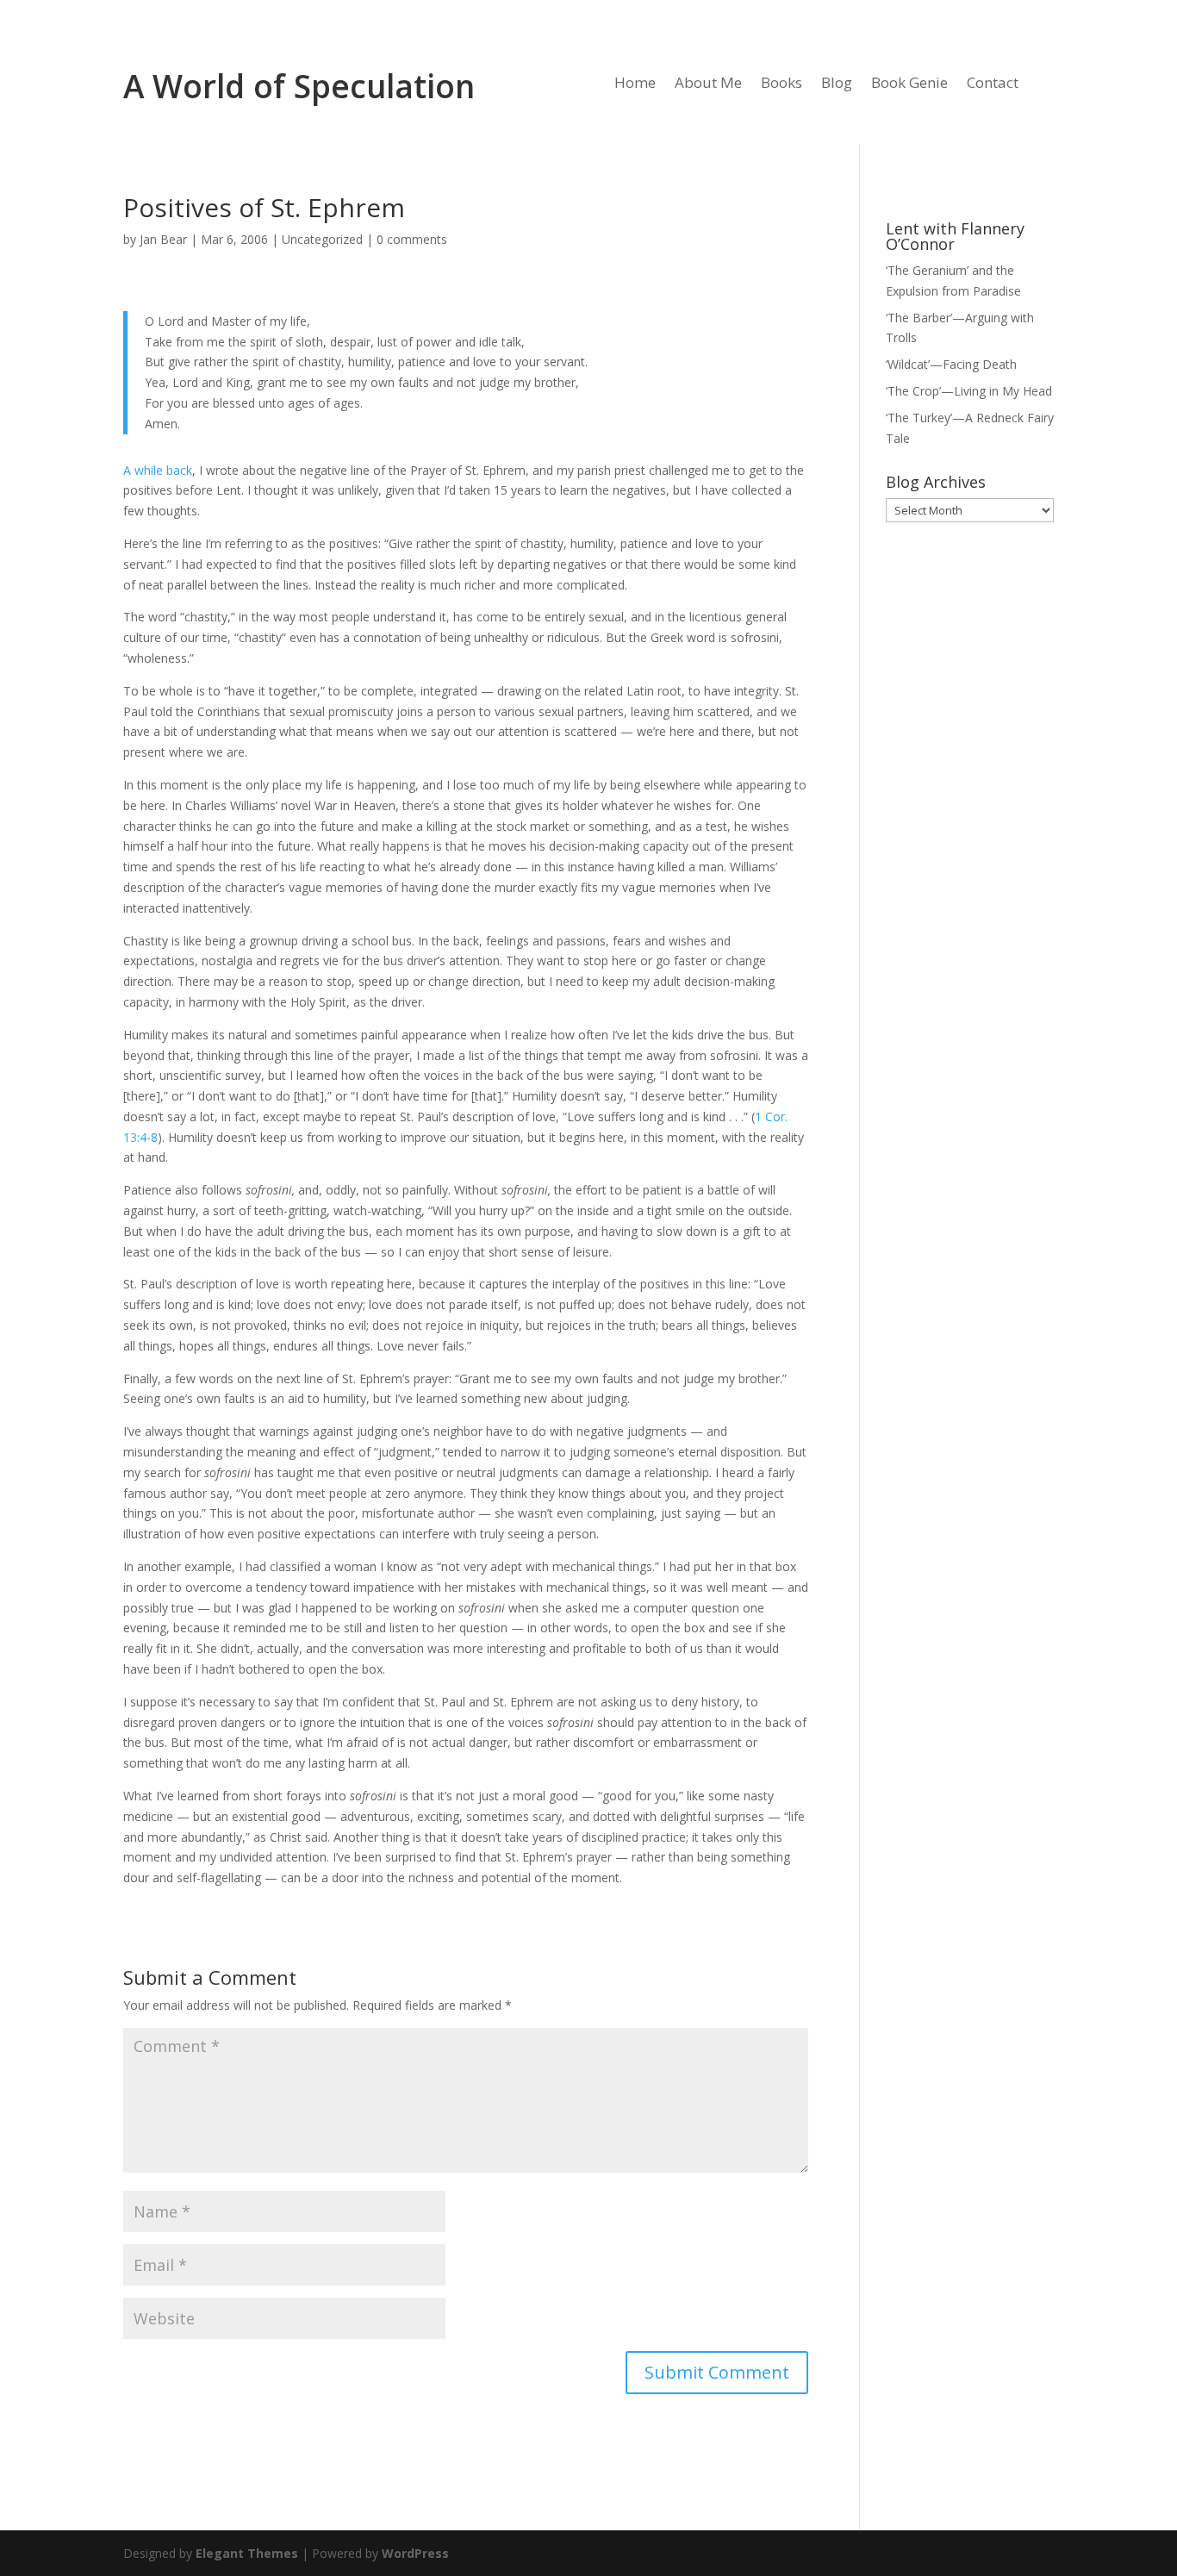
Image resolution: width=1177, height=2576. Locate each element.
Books (782, 84)
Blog (837, 84)
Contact (993, 84)
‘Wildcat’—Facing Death (951, 364)
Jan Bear (163, 239)
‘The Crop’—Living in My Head (969, 391)
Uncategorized (322, 239)
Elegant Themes (247, 2553)
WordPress (415, 2553)
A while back (158, 470)
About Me (708, 84)
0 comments (412, 239)
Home (635, 84)
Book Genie (909, 84)
